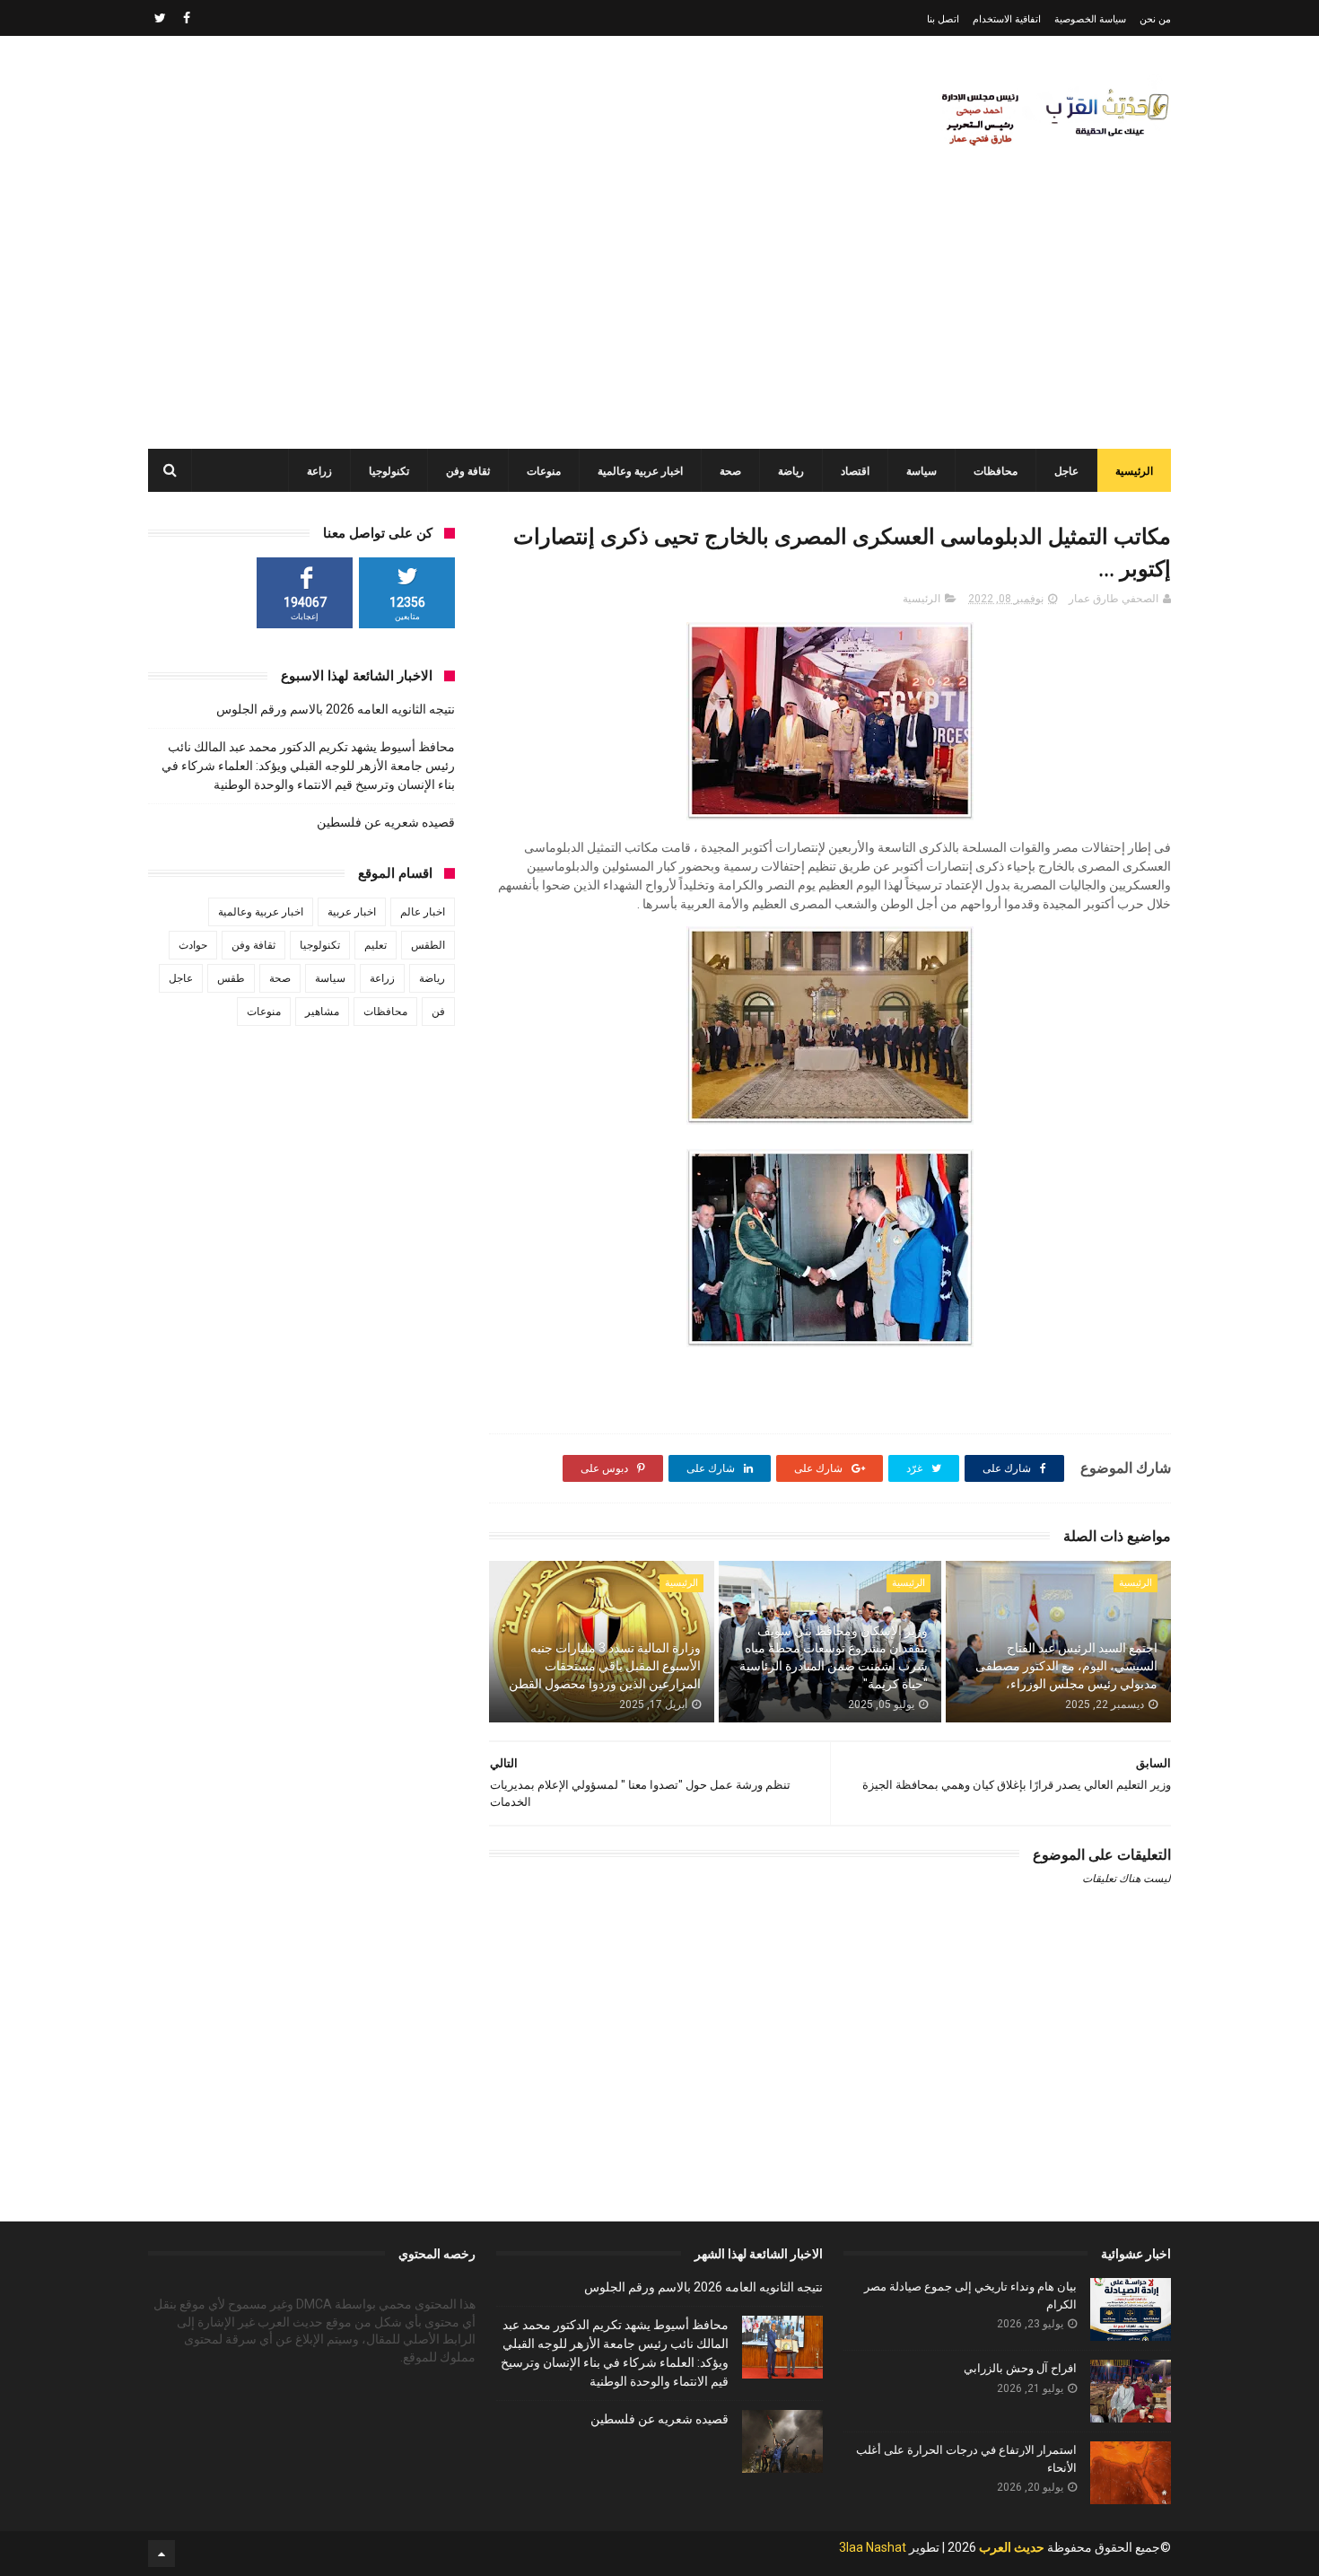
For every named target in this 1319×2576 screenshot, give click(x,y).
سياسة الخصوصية (1090, 19)
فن (438, 1012)
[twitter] (160, 18)
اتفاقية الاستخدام (1007, 19)
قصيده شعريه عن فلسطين (386, 822)
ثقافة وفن (468, 471)
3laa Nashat (873, 2547)
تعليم (376, 945)
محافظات (996, 471)
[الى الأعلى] (162, 2554)
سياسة (922, 471)
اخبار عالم (423, 912)
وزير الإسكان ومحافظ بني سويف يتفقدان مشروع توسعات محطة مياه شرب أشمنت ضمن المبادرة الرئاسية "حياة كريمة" (834, 1657)
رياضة (791, 471)
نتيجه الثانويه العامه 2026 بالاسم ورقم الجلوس (336, 709)
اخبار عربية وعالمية (640, 471)
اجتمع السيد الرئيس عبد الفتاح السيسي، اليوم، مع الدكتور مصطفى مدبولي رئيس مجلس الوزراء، (1066, 1665)
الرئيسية (1134, 471)
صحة (730, 471)
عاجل (1066, 471)
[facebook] (187, 18)
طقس (231, 978)
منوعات (544, 471)
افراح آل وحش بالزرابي (1020, 2368)
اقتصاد (855, 471)
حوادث (193, 945)
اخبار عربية (352, 912)
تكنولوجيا (389, 471)
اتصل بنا (943, 19)
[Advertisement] (659, 314)
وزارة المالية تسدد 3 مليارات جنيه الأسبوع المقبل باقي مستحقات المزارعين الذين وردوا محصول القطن (605, 1665)
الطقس (428, 945)
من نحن (1155, 19)
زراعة (319, 471)
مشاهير (322, 1012)
